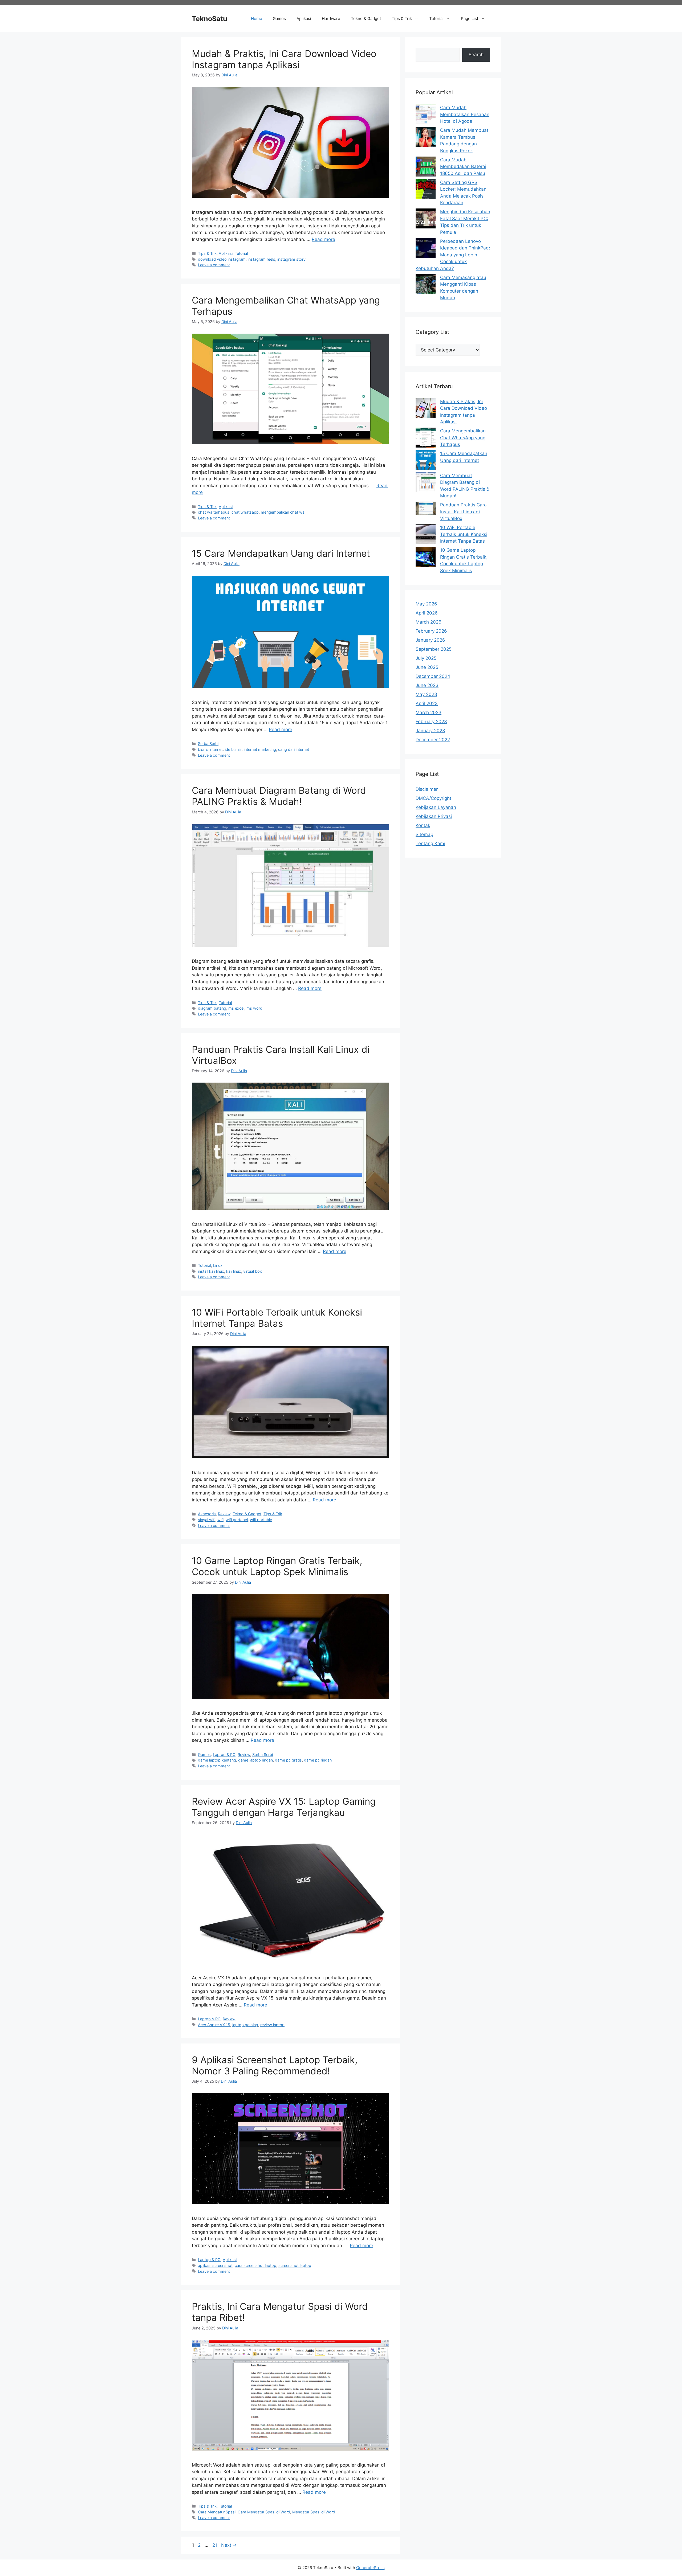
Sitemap (424, 834)
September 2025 (434, 649)
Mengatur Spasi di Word (314, 2512)
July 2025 (426, 658)
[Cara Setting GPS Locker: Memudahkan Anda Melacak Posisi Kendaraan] (426, 190)
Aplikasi (304, 19)
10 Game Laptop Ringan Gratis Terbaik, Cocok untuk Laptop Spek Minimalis (277, 1566)
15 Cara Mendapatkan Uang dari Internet (281, 553)
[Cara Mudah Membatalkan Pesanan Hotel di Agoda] (426, 115)
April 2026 (427, 613)
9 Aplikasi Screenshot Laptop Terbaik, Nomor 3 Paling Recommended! (275, 2065)
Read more (323, 239)
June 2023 (427, 685)
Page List (470, 19)
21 (215, 2545)
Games (279, 19)
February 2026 (431, 631)
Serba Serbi (208, 744)
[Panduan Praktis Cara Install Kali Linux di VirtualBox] (426, 509)
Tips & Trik (402, 19)
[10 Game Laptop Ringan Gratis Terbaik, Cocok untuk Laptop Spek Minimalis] (426, 558)
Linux (218, 1265)
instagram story (291, 259)
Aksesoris (207, 1514)
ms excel (236, 1008)
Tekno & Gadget (366, 19)
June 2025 (427, 667)
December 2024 (433, 676)
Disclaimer (427, 789)
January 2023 (430, 731)
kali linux (234, 1271)
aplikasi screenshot (215, 2265)
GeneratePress (370, 2568)
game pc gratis (288, 1760)
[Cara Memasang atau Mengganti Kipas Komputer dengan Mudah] (426, 285)
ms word (254, 1008)
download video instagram (222, 259)
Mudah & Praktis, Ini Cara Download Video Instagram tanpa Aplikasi (284, 59)
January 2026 (430, 640)
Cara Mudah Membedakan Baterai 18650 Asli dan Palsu (463, 167)
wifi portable (261, 1520)
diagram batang (212, 1008)
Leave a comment (214, 265)
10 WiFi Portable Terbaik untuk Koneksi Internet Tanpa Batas (277, 1318)
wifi (220, 1520)
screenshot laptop (295, 2265)
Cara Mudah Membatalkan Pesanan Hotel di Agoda (465, 114)
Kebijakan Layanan (436, 807)
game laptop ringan (255, 1760)
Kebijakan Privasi (434, 816)
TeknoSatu (210, 19)
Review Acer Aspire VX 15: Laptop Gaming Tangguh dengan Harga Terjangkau (284, 1807)
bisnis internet (210, 749)
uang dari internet (294, 749)
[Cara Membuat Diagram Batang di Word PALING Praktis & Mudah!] (426, 483)
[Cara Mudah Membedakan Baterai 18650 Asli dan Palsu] (426, 168)
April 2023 (427, 703)
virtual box (253, 1271)
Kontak (423, 825)
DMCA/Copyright (433, 798)
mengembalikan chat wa (283, 512)
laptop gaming (245, 2025)
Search (476, 55)
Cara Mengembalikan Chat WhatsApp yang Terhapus (463, 438)
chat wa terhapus (214, 512)
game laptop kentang (217, 1760)
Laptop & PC (224, 1754)
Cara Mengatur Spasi (217, 2512)
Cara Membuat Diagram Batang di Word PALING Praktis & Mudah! (279, 796)
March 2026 (429, 622)
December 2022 (433, 740)
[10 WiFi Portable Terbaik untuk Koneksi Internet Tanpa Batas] (426, 535)
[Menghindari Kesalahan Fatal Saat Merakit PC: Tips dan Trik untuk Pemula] (426, 220)
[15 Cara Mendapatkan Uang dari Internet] (426, 461)
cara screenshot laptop (255, 2265)
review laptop (272, 2025)
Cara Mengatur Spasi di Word (264, 2512)
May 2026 (426, 604)
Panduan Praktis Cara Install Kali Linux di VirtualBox (463, 512)
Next (229, 2545)
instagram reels (261, 259)
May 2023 (426, 694)
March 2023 (429, 712)
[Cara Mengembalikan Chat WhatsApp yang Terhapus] (426, 439)
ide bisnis (233, 749)
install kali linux (211, 1271)
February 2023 (431, 722)
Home (257, 19)
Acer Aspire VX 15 (214, 2025)
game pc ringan (318, 1760)
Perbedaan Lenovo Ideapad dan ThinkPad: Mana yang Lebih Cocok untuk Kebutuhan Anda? (453, 255)
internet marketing (260, 749)
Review (224, 1514)
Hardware (331, 19)
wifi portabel (237, 1520)
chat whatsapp (245, 512)
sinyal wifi (207, 1520)
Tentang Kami (430, 843)
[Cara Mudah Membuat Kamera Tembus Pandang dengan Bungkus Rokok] (426, 138)
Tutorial (436, 19)
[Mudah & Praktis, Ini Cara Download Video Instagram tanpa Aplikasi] (426, 409)
